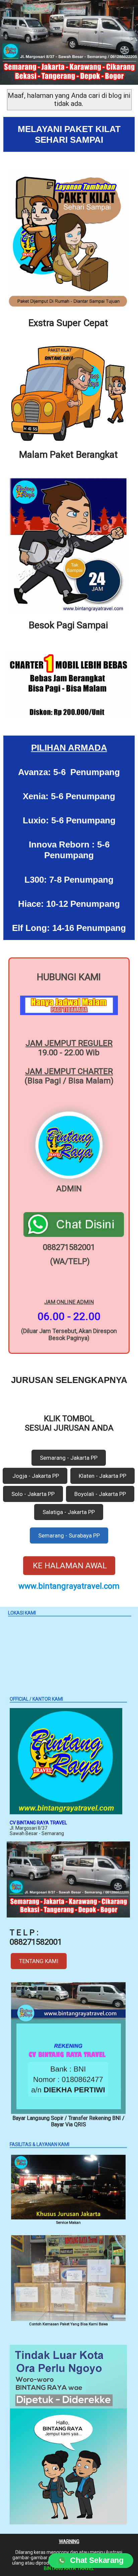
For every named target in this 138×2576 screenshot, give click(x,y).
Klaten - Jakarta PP (102, 1476)
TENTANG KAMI (39, 1961)
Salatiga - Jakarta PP (69, 1512)
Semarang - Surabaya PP (69, 1535)
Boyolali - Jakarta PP (100, 1494)
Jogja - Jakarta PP (35, 1476)
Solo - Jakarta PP (33, 1494)
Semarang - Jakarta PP (69, 1458)
